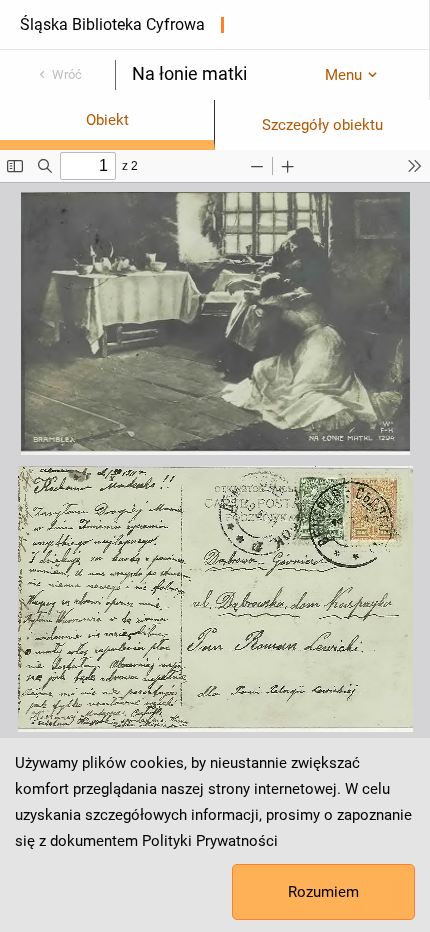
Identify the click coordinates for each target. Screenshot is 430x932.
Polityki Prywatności (210, 841)
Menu (343, 75)
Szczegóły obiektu (322, 125)
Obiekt (107, 120)
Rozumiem (323, 892)
